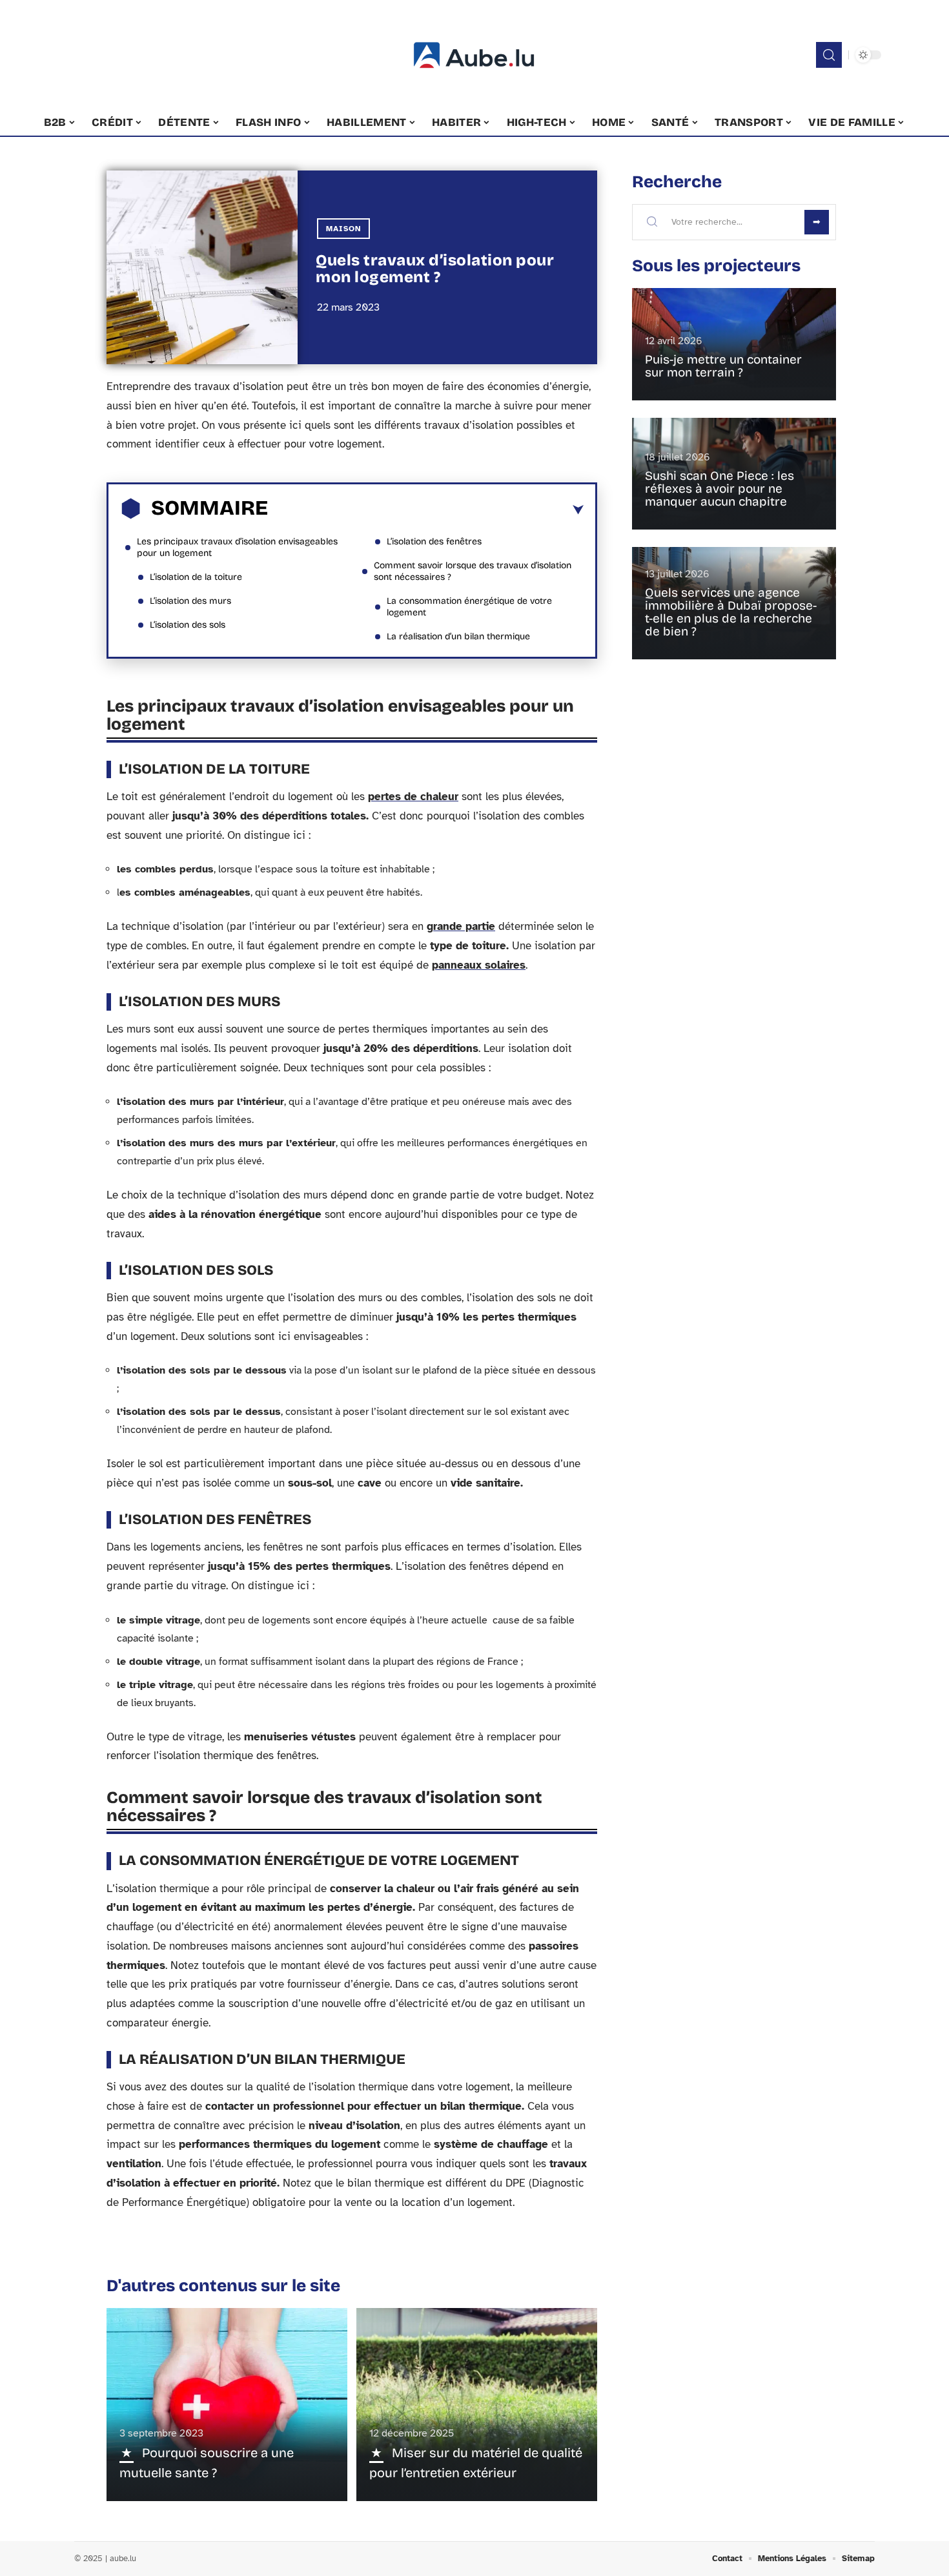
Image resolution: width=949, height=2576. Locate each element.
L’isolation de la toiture (196, 577)
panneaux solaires (479, 965)
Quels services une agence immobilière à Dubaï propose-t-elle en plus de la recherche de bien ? (731, 612)
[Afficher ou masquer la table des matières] (426, 510)
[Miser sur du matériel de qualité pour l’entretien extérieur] (477, 2404)
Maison (343, 229)
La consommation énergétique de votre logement (469, 607)
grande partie (461, 926)
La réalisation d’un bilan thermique (458, 636)
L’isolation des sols (188, 625)
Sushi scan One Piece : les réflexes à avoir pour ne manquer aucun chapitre (719, 489)
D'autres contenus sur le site (223, 2286)
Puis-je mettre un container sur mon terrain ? (723, 366)
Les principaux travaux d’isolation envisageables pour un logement (237, 547)
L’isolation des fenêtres (434, 541)
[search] (829, 55)
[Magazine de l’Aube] (474, 55)
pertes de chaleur (413, 797)
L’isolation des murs (190, 601)
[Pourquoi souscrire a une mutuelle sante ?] (227, 2404)
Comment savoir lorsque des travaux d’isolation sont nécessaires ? (473, 571)
